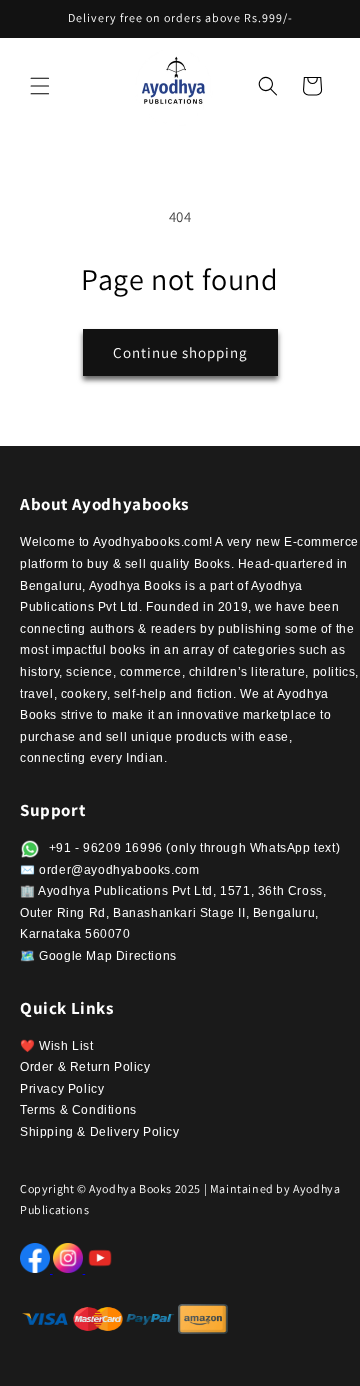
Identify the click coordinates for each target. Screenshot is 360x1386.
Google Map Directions (108, 956)
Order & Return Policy (85, 1067)
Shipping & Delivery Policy (100, 1132)
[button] (40, 86)
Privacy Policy (62, 1089)
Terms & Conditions (78, 1110)
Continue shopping (180, 352)
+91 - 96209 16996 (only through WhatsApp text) (192, 848)
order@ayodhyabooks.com (119, 870)
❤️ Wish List (57, 1046)
